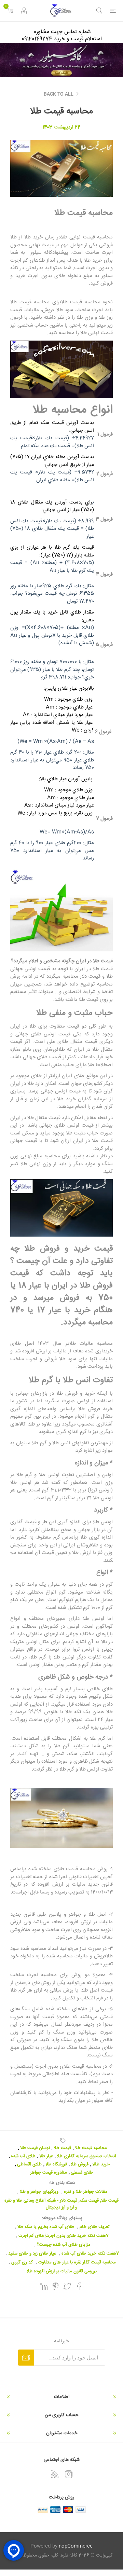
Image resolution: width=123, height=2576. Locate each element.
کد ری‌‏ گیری (22, 2262)
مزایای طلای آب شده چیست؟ (64, 2245)
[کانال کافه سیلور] (61, 60)
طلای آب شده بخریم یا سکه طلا (46, 2227)
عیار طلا (46, 2156)
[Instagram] (69, 2474)
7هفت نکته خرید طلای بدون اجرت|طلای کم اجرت (64, 2236)
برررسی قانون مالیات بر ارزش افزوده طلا (62, 2271)
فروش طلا (80, 2164)
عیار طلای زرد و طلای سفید (32, 2254)
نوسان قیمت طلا (35, 2148)
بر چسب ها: (61, 2140)
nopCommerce (76, 2546)
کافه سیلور (102, 2101)
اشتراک (26, 2358)
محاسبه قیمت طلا (91, 2148)
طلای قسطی (82, 2173)
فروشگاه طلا (56, 2164)
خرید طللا (101, 2164)
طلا (90, 1914)
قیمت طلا (62, 2148)
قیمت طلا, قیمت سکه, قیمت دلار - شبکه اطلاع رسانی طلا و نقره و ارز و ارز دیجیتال (61, 2204)
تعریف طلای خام (95, 2227)
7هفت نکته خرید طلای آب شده (90, 2254)
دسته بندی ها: (62, 2183)
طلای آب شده (23, 2156)
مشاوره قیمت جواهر (49, 2173)
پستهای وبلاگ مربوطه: (62, 2218)
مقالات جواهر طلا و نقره (86, 2192)
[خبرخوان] (55, 2474)
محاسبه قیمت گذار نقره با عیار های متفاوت (77, 2262)
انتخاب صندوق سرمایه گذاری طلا (86, 2156)
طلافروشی (20, 1930)
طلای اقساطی (29, 2164)
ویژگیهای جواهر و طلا (39, 2192)
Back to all (59, 94)
